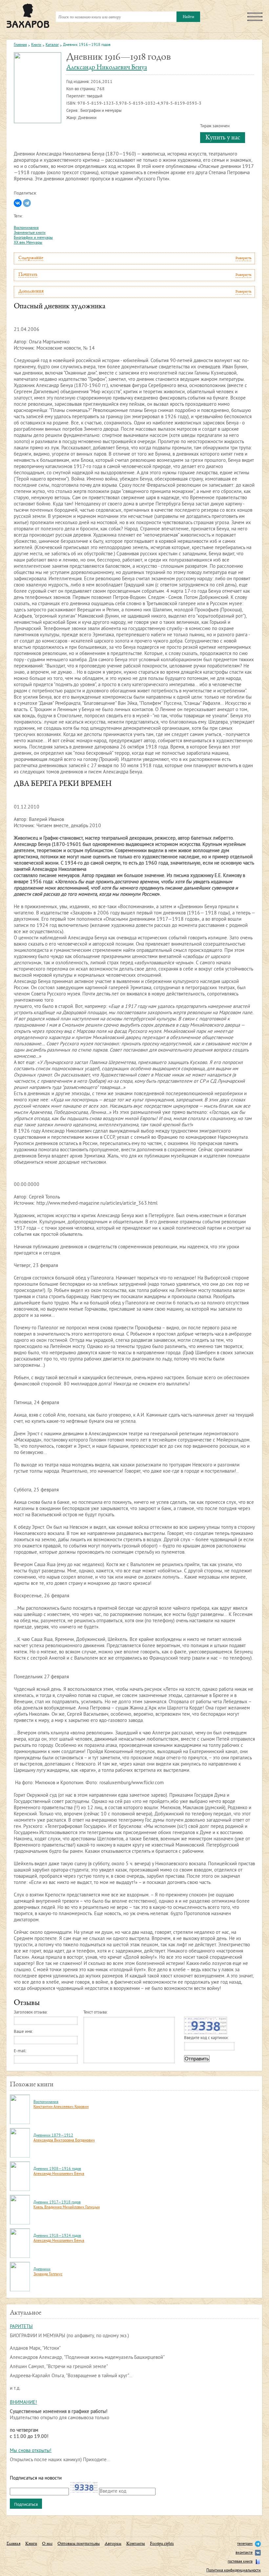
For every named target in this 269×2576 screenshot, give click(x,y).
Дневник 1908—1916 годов (57, 2169)
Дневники (42, 2269)
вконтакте (244, 2553)
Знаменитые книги (30, 233)
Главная (20, 45)
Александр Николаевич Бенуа (107, 68)
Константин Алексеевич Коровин (61, 2107)
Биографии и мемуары (33, 238)
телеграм (245, 2544)
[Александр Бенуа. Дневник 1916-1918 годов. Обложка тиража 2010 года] (38, 88)
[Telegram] (27, 203)
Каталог (52, 45)
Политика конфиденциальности (234, 2571)
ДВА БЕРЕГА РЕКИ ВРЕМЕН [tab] (63, 784)
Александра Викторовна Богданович (64, 2141)
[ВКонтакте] (18, 203)
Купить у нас (223, 138)
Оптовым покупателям (79, 2544)
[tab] (134, 258)
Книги (36, 45)
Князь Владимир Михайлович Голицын (67, 2208)
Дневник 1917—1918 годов (57, 2203)
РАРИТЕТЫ (21, 2327)
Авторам (113, 2544)
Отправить (197, 2059)
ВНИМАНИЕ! (23, 2403)
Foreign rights (162, 2544)
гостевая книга (240, 2562)
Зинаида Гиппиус (48, 2274)
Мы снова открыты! (31, 2451)
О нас (47, 2544)
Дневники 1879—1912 (53, 2136)
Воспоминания (26, 228)
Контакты (136, 2544)
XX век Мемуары (28, 243)
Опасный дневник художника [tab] (60, 307)
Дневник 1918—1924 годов (57, 2236)
